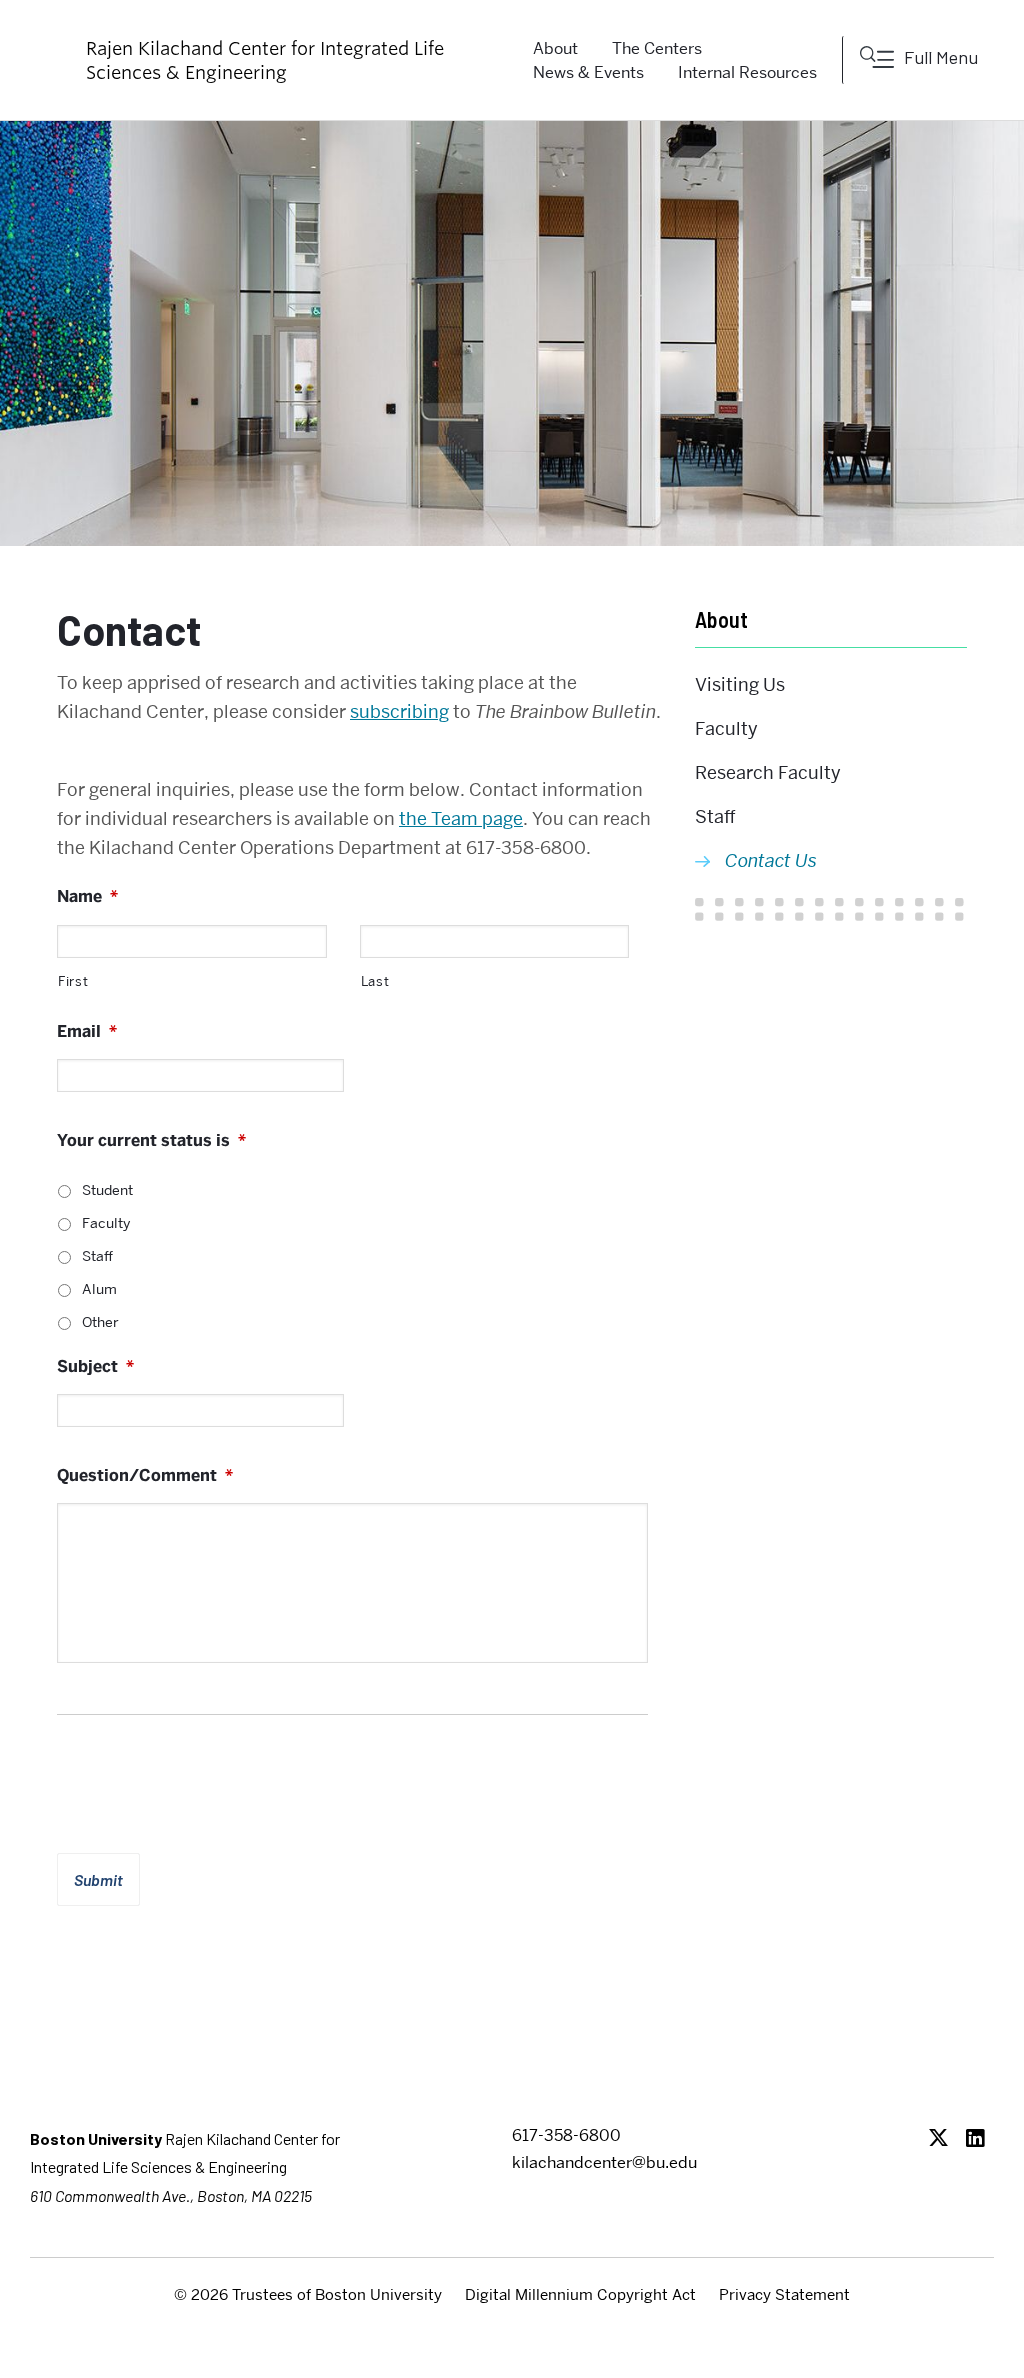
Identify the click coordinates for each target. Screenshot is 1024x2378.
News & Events (588, 72)
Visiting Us (740, 684)
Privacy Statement (784, 2295)
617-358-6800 (566, 2135)
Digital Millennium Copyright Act (580, 2295)
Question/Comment (145, 1476)
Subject (95, 1367)
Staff (97, 1256)
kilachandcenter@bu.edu (604, 2162)
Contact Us (771, 860)
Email (87, 1032)
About (721, 619)
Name (87, 897)
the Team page (461, 818)
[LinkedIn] (980, 2139)
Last (375, 981)
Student (107, 1190)
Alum (99, 1289)
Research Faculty (768, 772)
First (73, 981)
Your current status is (151, 1141)
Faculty (106, 1223)
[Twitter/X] (944, 2139)
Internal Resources (747, 72)
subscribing (399, 711)
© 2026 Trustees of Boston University (308, 2295)
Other (100, 1322)
